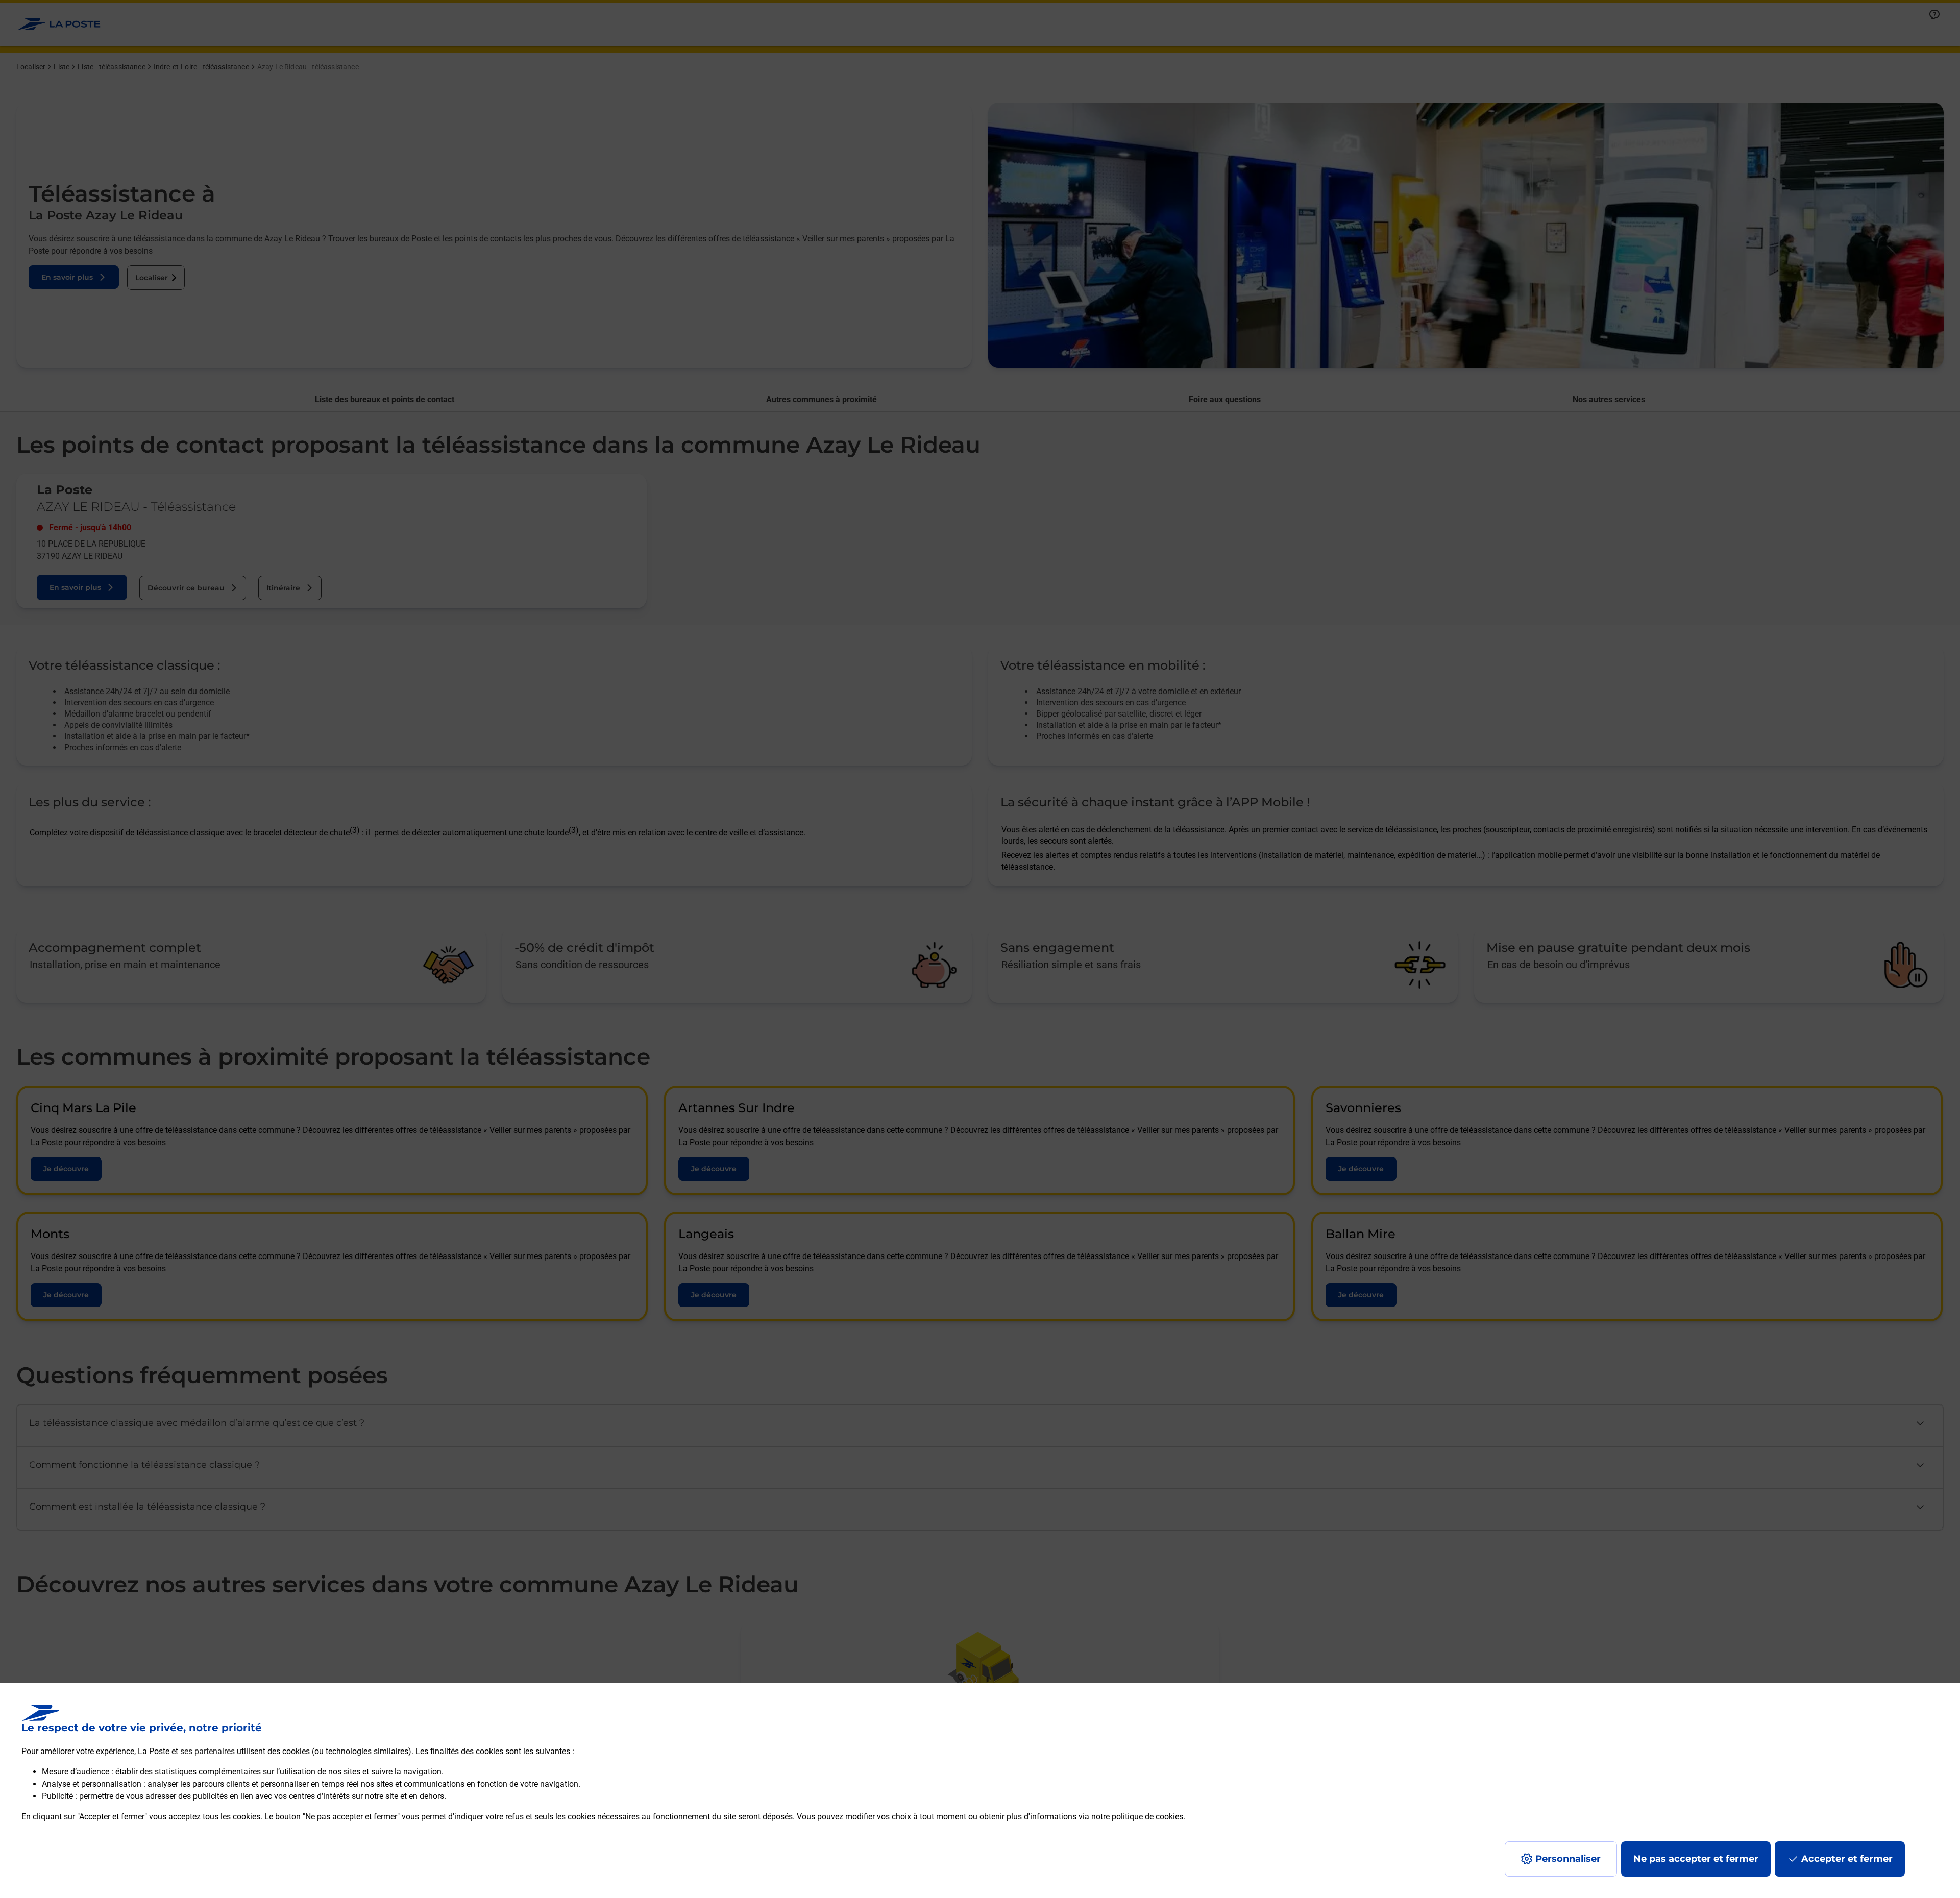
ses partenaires (207, 1751)
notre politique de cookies (1137, 1817)
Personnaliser (1568, 1859)
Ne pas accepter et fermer (1696, 1859)
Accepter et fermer (1847, 1859)
